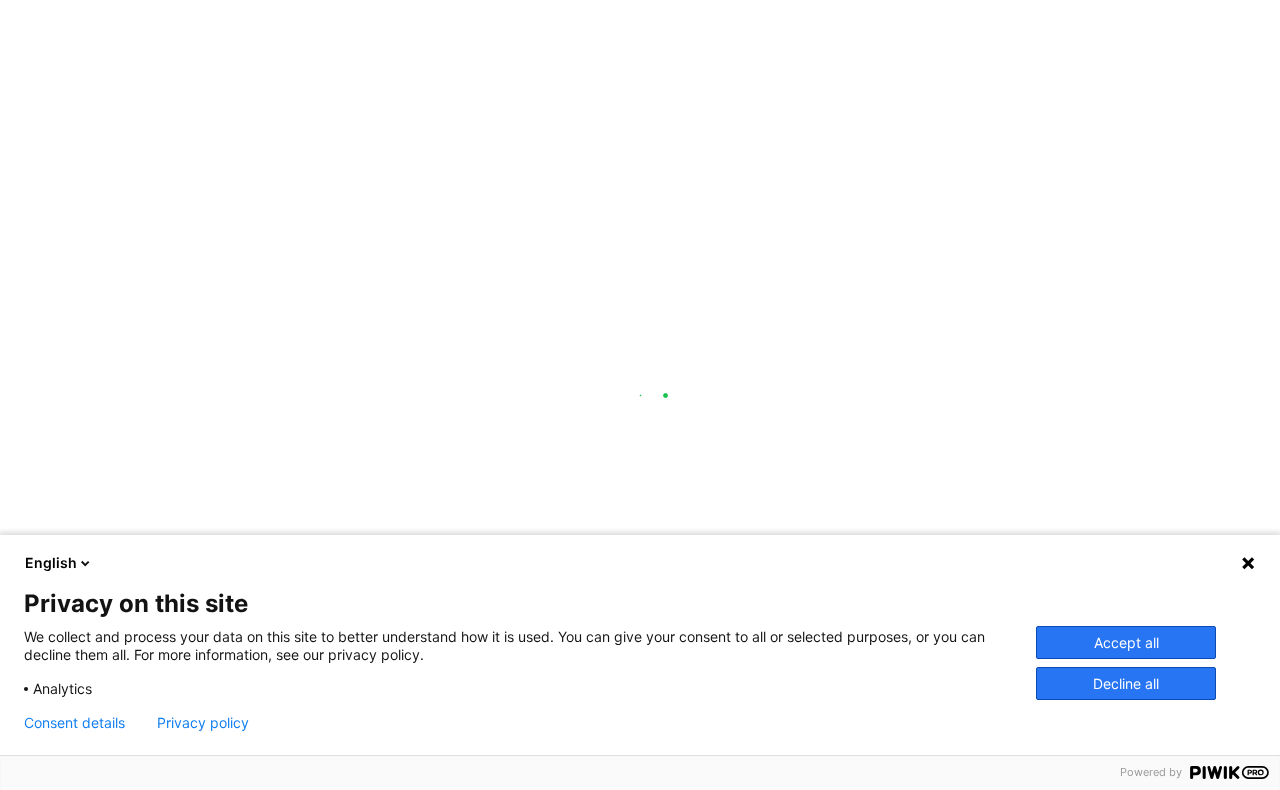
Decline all (1126, 683)
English (51, 562)
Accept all (1126, 642)
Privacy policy (203, 723)
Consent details (74, 723)
